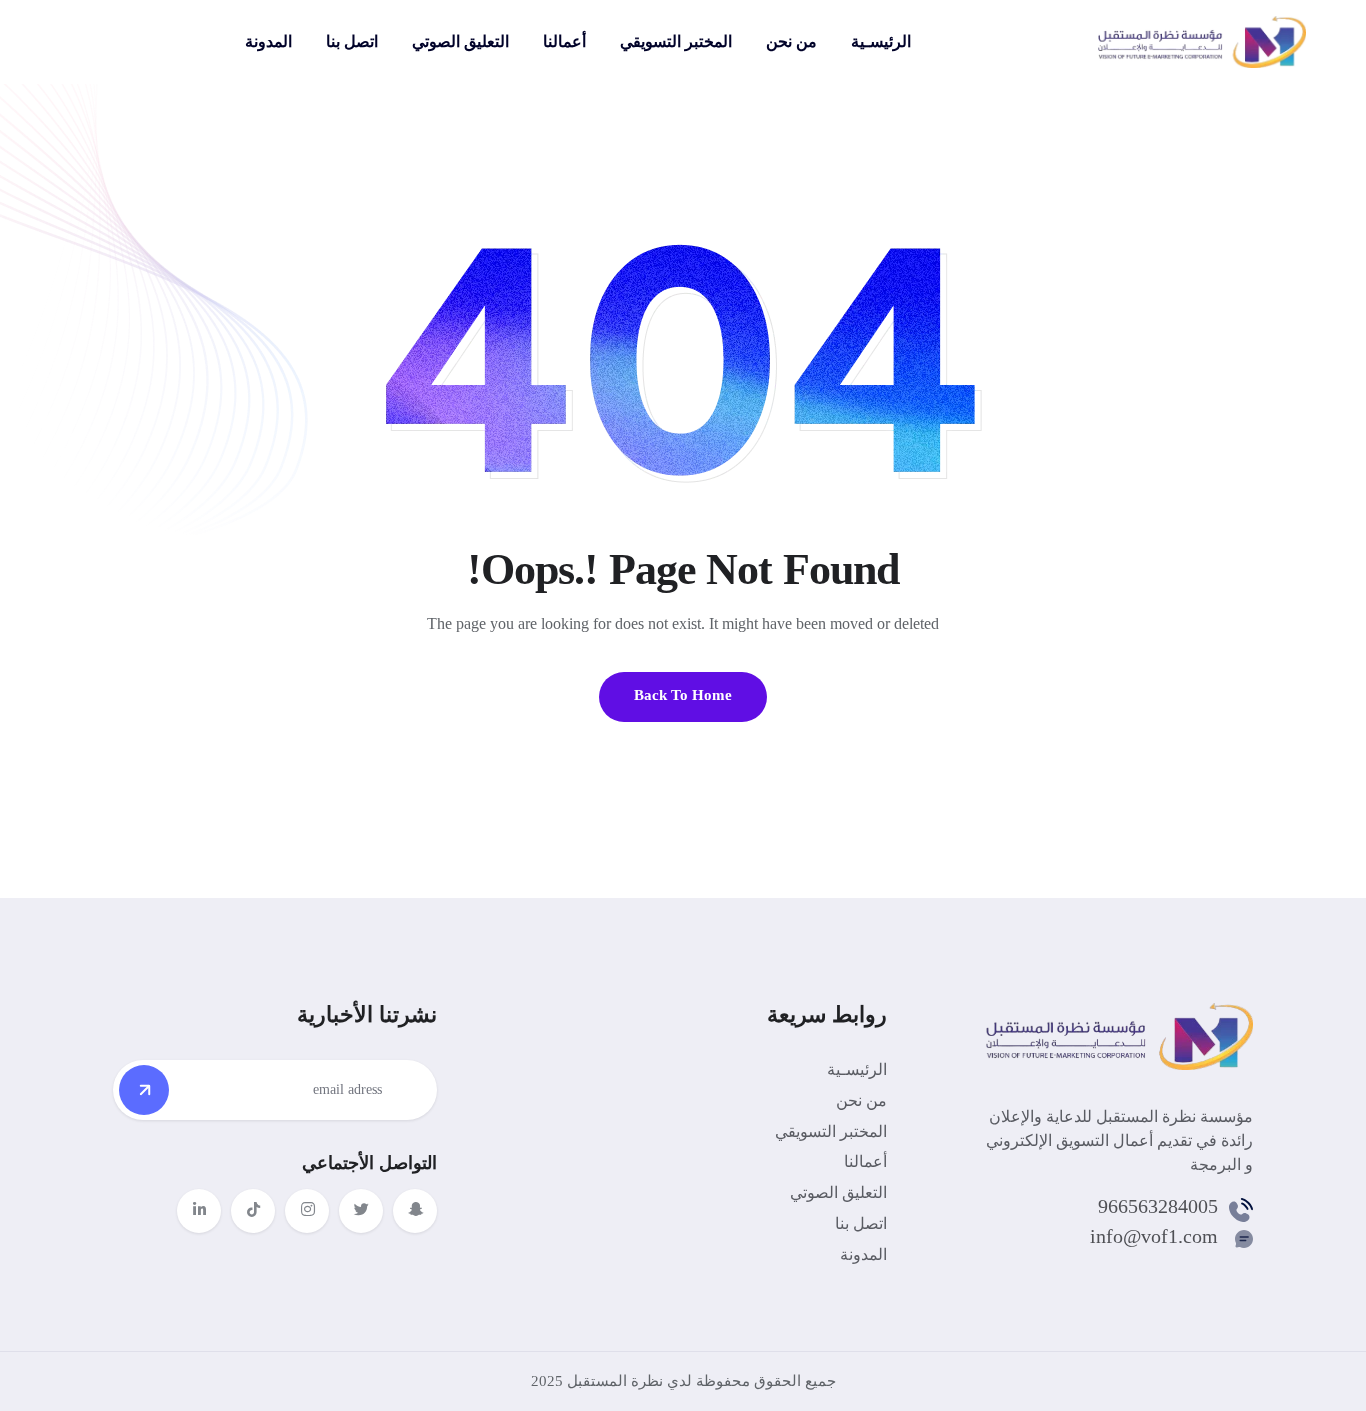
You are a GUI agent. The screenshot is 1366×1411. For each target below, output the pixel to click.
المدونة (268, 41)
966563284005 (1158, 1206)
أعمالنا (564, 41)
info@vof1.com (1154, 1236)
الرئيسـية (881, 41)
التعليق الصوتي (460, 41)
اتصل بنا (352, 41)
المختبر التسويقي (676, 41)
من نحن (791, 41)
